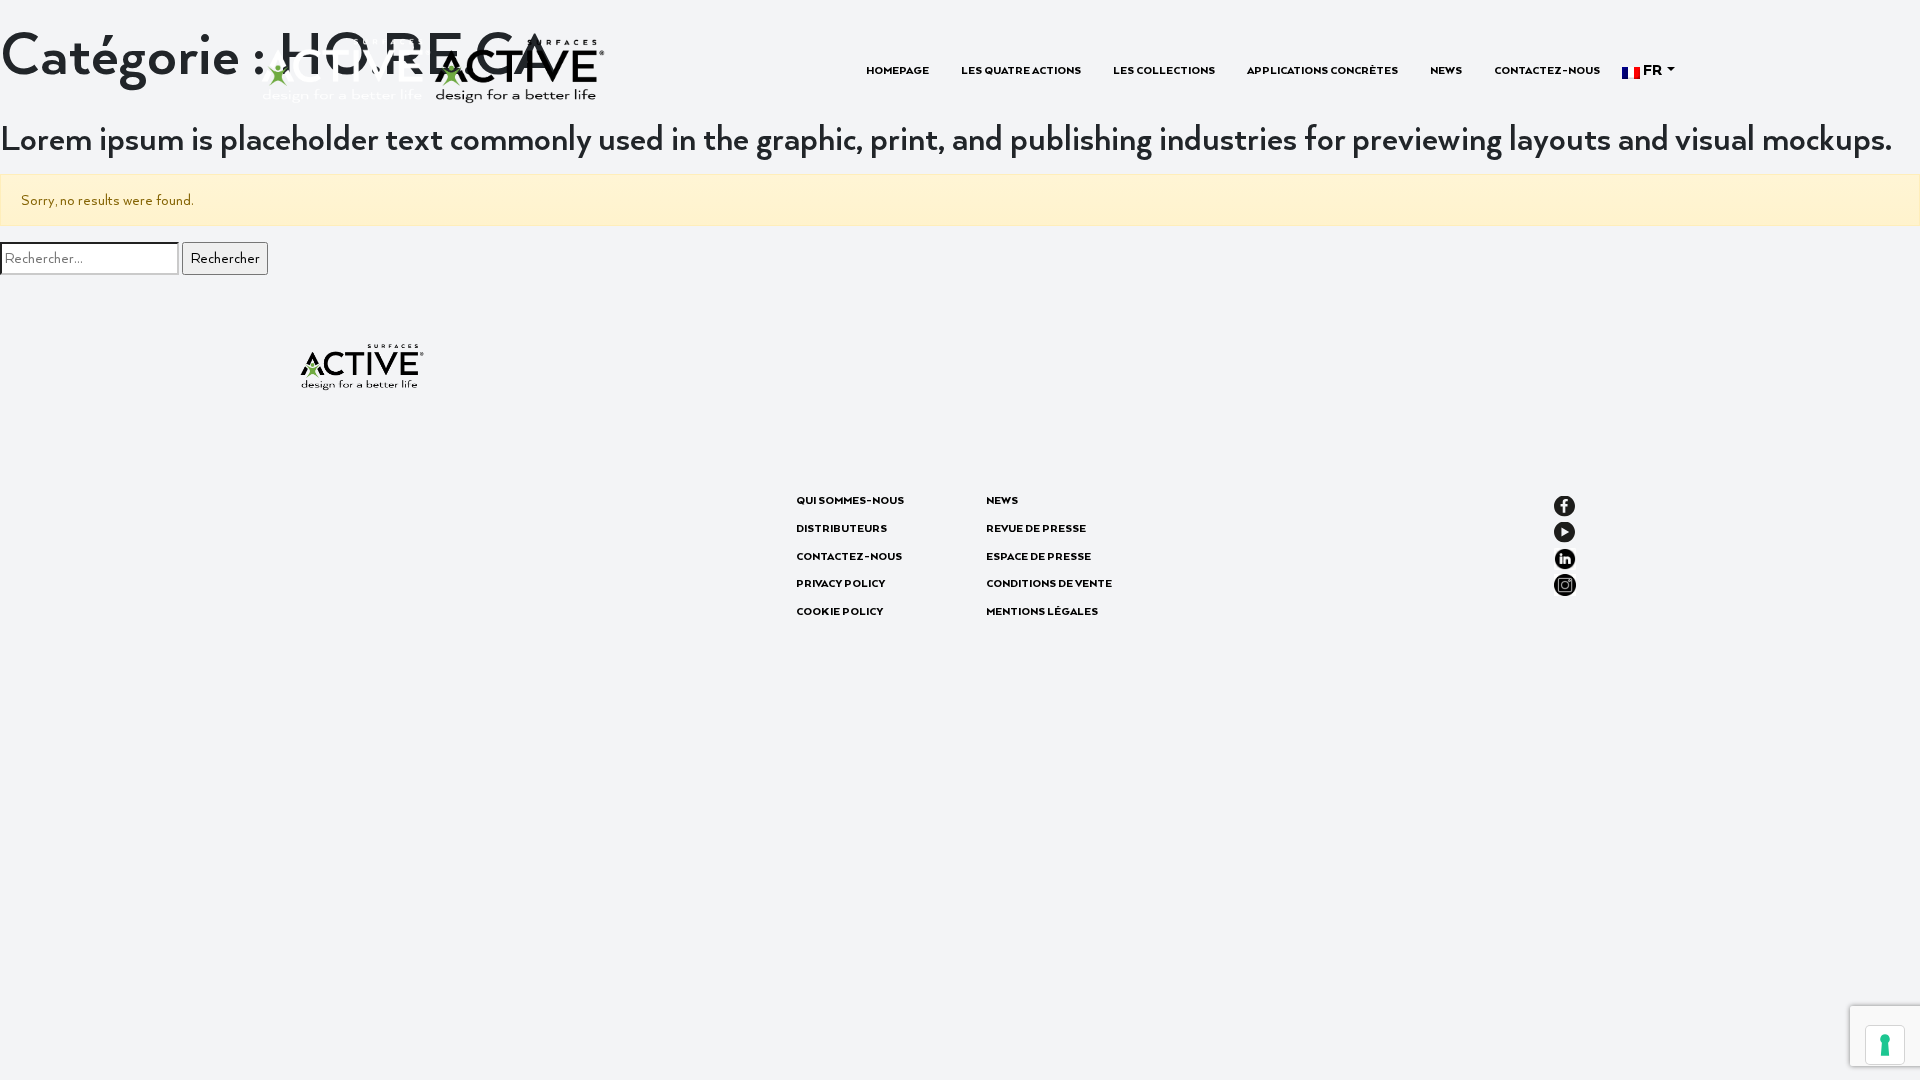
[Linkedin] (1565, 556)
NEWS (1446, 70)
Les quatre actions (1021, 70)
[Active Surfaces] (432, 68)
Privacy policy (840, 583)
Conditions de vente (1049, 583)
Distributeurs (841, 528)
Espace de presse (1038, 556)
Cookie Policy (839, 611)
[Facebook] (1564, 503)
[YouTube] (1564, 529)
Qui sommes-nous (850, 500)
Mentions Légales (1042, 611)
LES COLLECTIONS (1164, 70)
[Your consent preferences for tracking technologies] (1885, 1045)
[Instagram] (1565, 582)
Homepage (897, 70)
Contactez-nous (1547, 70)
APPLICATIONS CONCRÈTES (1322, 70)
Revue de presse (1036, 528)
